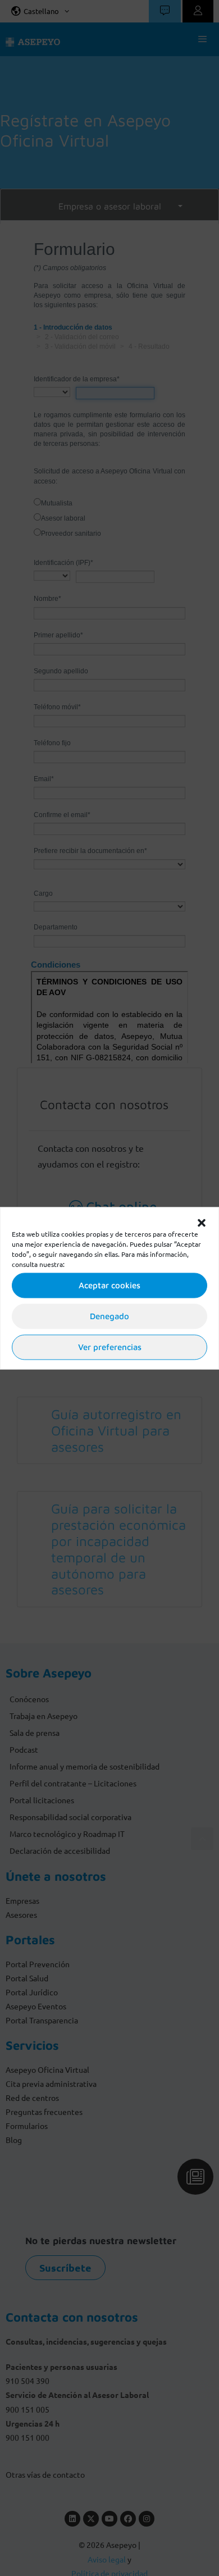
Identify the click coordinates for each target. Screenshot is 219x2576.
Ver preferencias (110, 1347)
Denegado (109, 1316)
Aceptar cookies (109, 1285)
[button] (202, 1221)
